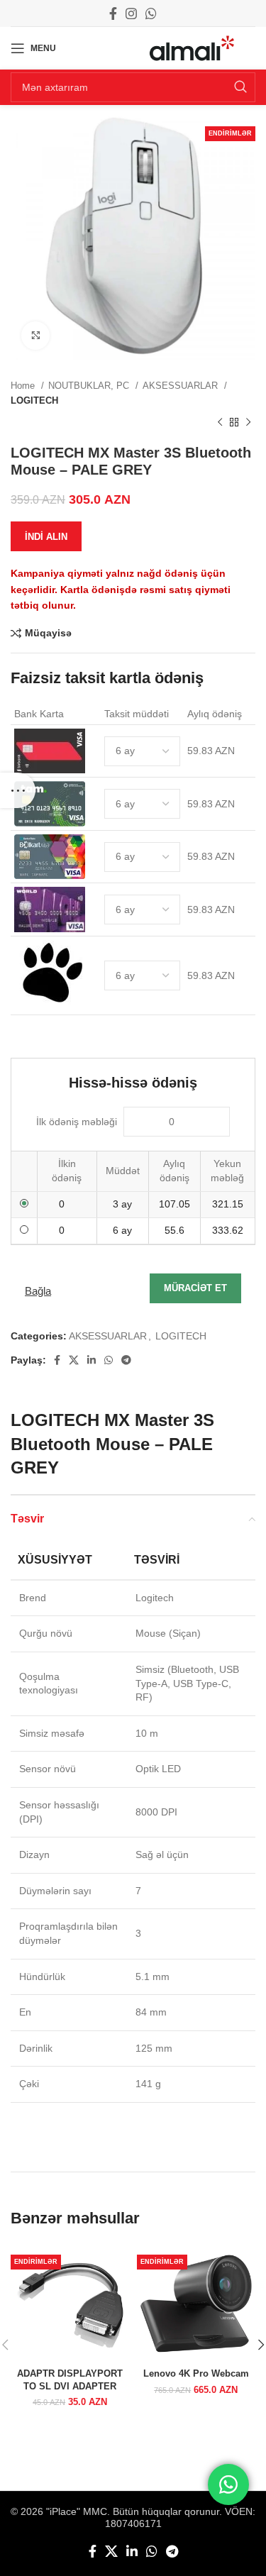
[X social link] (74, 1360)
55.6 (174, 1230)
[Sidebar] (18, 790)
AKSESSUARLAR (182, 386)
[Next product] (248, 423)
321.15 (228, 1204)
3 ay (122, 1204)
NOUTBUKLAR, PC (90, 386)
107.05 (174, 1204)
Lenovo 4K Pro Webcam (196, 2374)
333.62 (228, 1230)
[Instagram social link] (131, 13)
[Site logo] (192, 48)
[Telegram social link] (126, 1360)
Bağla (38, 1291)
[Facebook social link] (113, 13)
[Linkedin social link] (92, 1360)
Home (24, 386)
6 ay (122, 1230)
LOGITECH (34, 400)
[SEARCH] (240, 87)
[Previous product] (220, 423)
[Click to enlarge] (35, 336)
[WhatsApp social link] (151, 13)
